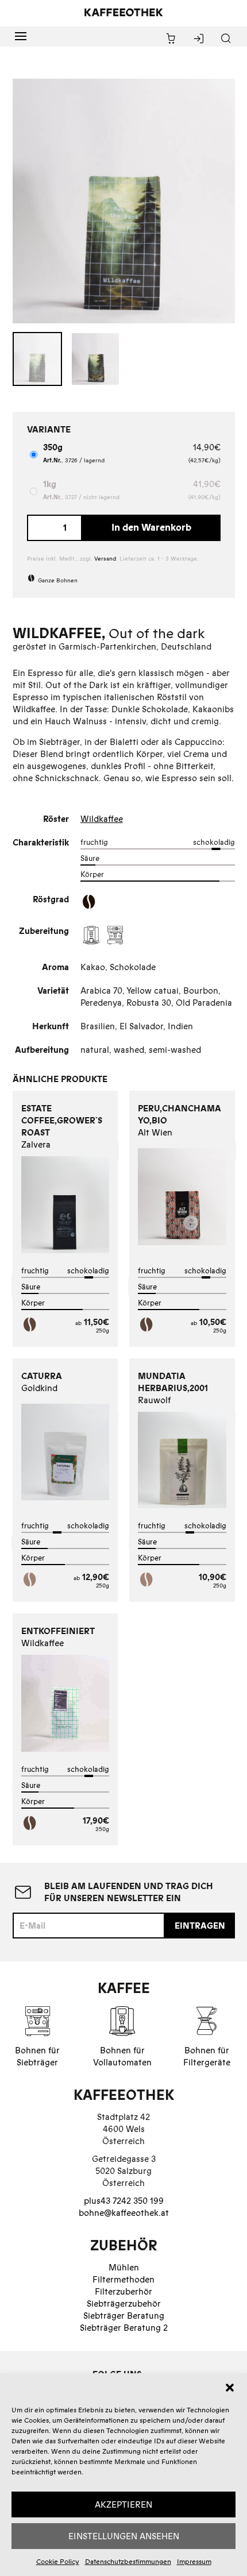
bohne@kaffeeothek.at (124, 2213)
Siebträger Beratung (124, 2316)
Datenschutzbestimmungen (128, 2561)
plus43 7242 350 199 (124, 2201)
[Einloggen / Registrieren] (198, 39)
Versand (105, 559)
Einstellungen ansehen (124, 2536)
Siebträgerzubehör (124, 2303)
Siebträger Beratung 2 (124, 2328)
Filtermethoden (123, 2279)
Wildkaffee (102, 819)
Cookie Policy (58, 2561)
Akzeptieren (123, 2504)
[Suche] (226, 39)
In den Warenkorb (151, 527)
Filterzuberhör (123, 2291)
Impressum (194, 2561)
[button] (230, 2388)
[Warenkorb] (171, 39)
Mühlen (124, 2267)
